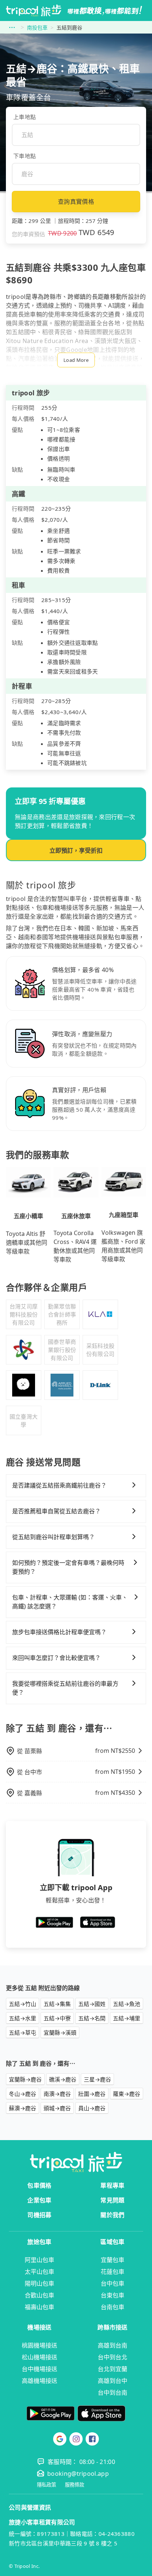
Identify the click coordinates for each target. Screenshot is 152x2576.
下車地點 (25, 156)
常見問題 (112, 2200)
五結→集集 (57, 2004)
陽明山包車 (39, 2283)
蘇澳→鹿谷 (23, 2108)
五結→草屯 (23, 2033)
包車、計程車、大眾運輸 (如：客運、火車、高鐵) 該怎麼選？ (70, 1602)
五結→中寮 (57, 2018)
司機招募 (39, 2215)
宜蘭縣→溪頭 (60, 2033)
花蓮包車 (113, 2272)
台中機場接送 (39, 2369)
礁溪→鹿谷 (63, 2079)
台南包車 (113, 2307)
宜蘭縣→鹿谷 (25, 2079)
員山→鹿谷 (92, 2108)
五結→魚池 (127, 2004)
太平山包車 (39, 2272)
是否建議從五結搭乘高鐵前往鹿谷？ (59, 1485)
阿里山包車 (39, 2260)
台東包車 (113, 2295)
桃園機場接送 (39, 2345)
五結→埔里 (127, 2018)
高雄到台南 (113, 2345)
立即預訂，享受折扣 (76, 850)
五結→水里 (23, 2018)
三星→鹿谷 (97, 2079)
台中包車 (113, 2283)
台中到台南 (113, 2393)
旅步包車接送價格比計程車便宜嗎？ (59, 1632)
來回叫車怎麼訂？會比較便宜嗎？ (56, 1658)
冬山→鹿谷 (23, 2094)
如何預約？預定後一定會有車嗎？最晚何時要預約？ (68, 1567)
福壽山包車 (39, 2307)
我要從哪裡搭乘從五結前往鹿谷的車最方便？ (65, 1688)
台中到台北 (113, 2357)
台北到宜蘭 (113, 2369)
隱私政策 (46, 2485)
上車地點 (25, 117)
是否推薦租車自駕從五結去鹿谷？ (56, 1511)
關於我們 (112, 2215)
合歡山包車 (39, 2295)
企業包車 (39, 2200)
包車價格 (39, 2185)
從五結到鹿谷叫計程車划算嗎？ (53, 1537)
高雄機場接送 (39, 2381)
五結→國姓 (92, 2004)
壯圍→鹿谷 (92, 2094)
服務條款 (75, 2485)
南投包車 (37, 27)
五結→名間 (92, 2018)
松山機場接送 (39, 2357)
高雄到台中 (113, 2381)
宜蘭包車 (113, 2260)
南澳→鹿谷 (57, 2094)
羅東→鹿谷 (127, 2094)
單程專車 (112, 2185)
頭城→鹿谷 (57, 2108)
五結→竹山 (23, 2004)
